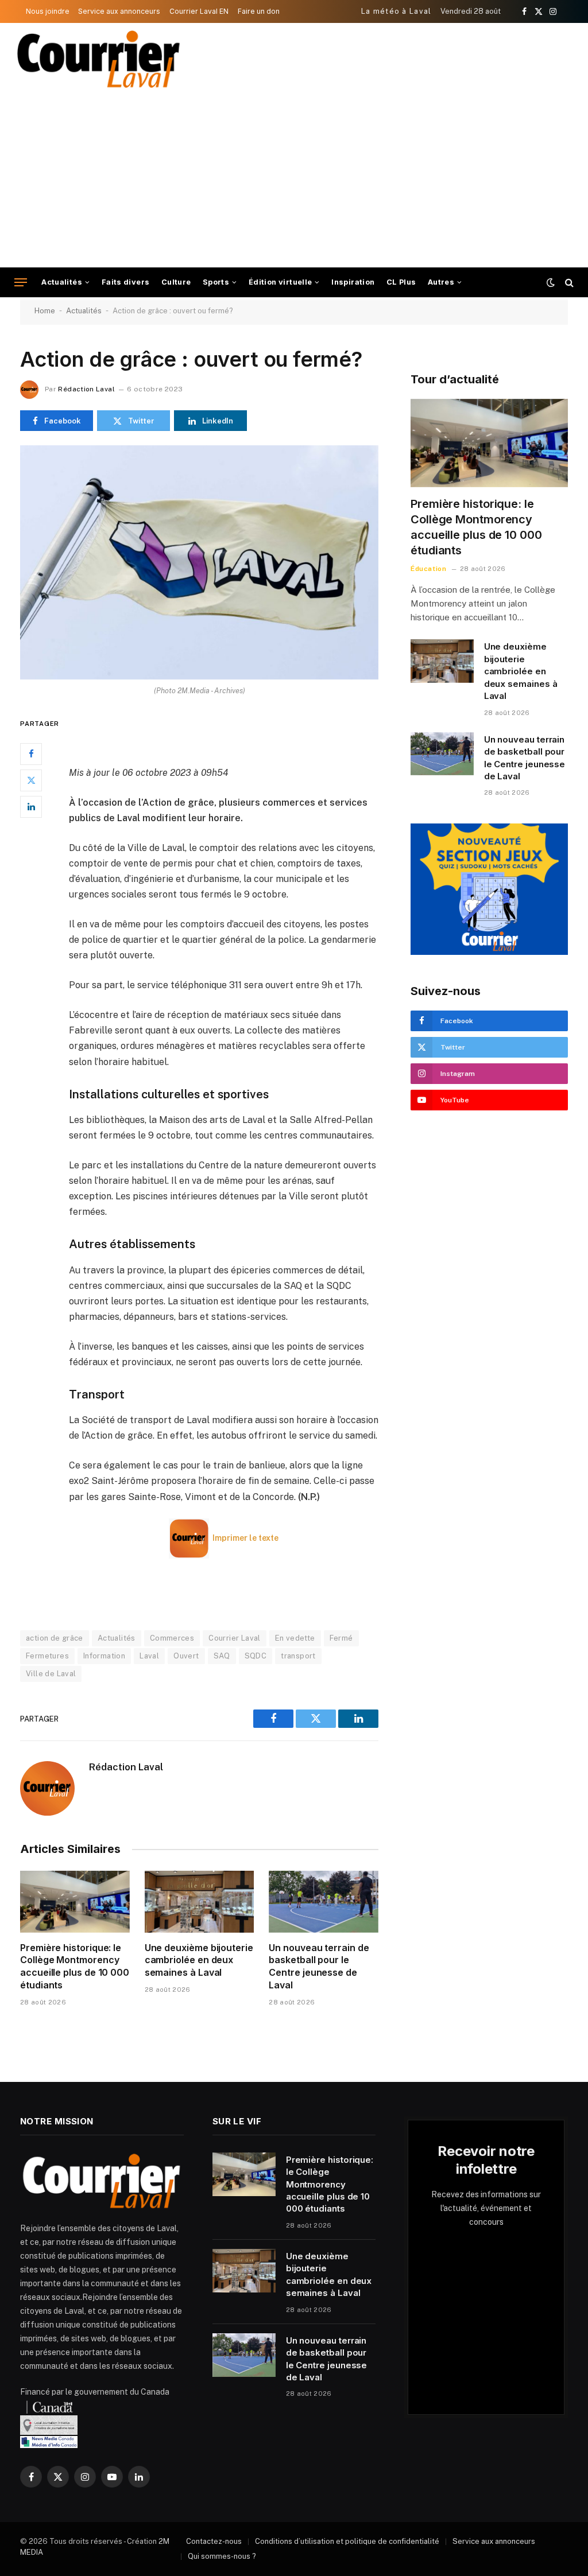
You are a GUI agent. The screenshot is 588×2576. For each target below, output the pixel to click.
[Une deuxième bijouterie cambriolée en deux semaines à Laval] (200, 1901)
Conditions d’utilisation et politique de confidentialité (347, 2541)
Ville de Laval (51, 1674)
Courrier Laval (234, 1638)
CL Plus (401, 282)
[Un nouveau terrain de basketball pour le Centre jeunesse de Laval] (324, 1901)
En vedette (295, 1638)
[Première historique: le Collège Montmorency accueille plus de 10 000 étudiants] (75, 1901)
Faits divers (126, 282)
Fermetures (47, 1656)
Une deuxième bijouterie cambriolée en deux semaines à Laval (199, 1960)
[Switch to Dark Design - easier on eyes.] (551, 282)
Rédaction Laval (86, 389)
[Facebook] (31, 754)
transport (298, 1656)
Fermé (341, 1638)
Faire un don (259, 11)
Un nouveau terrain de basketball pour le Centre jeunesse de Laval (319, 1966)
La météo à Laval (396, 11)
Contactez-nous (214, 2541)
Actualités (62, 282)
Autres (441, 282)
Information (104, 1656)
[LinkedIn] (31, 807)
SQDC (256, 1656)
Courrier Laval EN (199, 11)
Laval (149, 1656)
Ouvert (186, 1656)
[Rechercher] (568, 283)
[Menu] (21, 283)
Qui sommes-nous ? (222, 2556)
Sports (216, 282)
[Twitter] (31, 780)
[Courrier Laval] (99, 59)
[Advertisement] (294, 181)
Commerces (172, 1638)
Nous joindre (48, 11)
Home (45, 311)
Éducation (428, 569)
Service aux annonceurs (119, 11)
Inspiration (353, 282)
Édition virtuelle (281, 282)
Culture (176, 282)
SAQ (222, 1656)
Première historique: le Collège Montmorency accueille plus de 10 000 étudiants (75, 1966)
